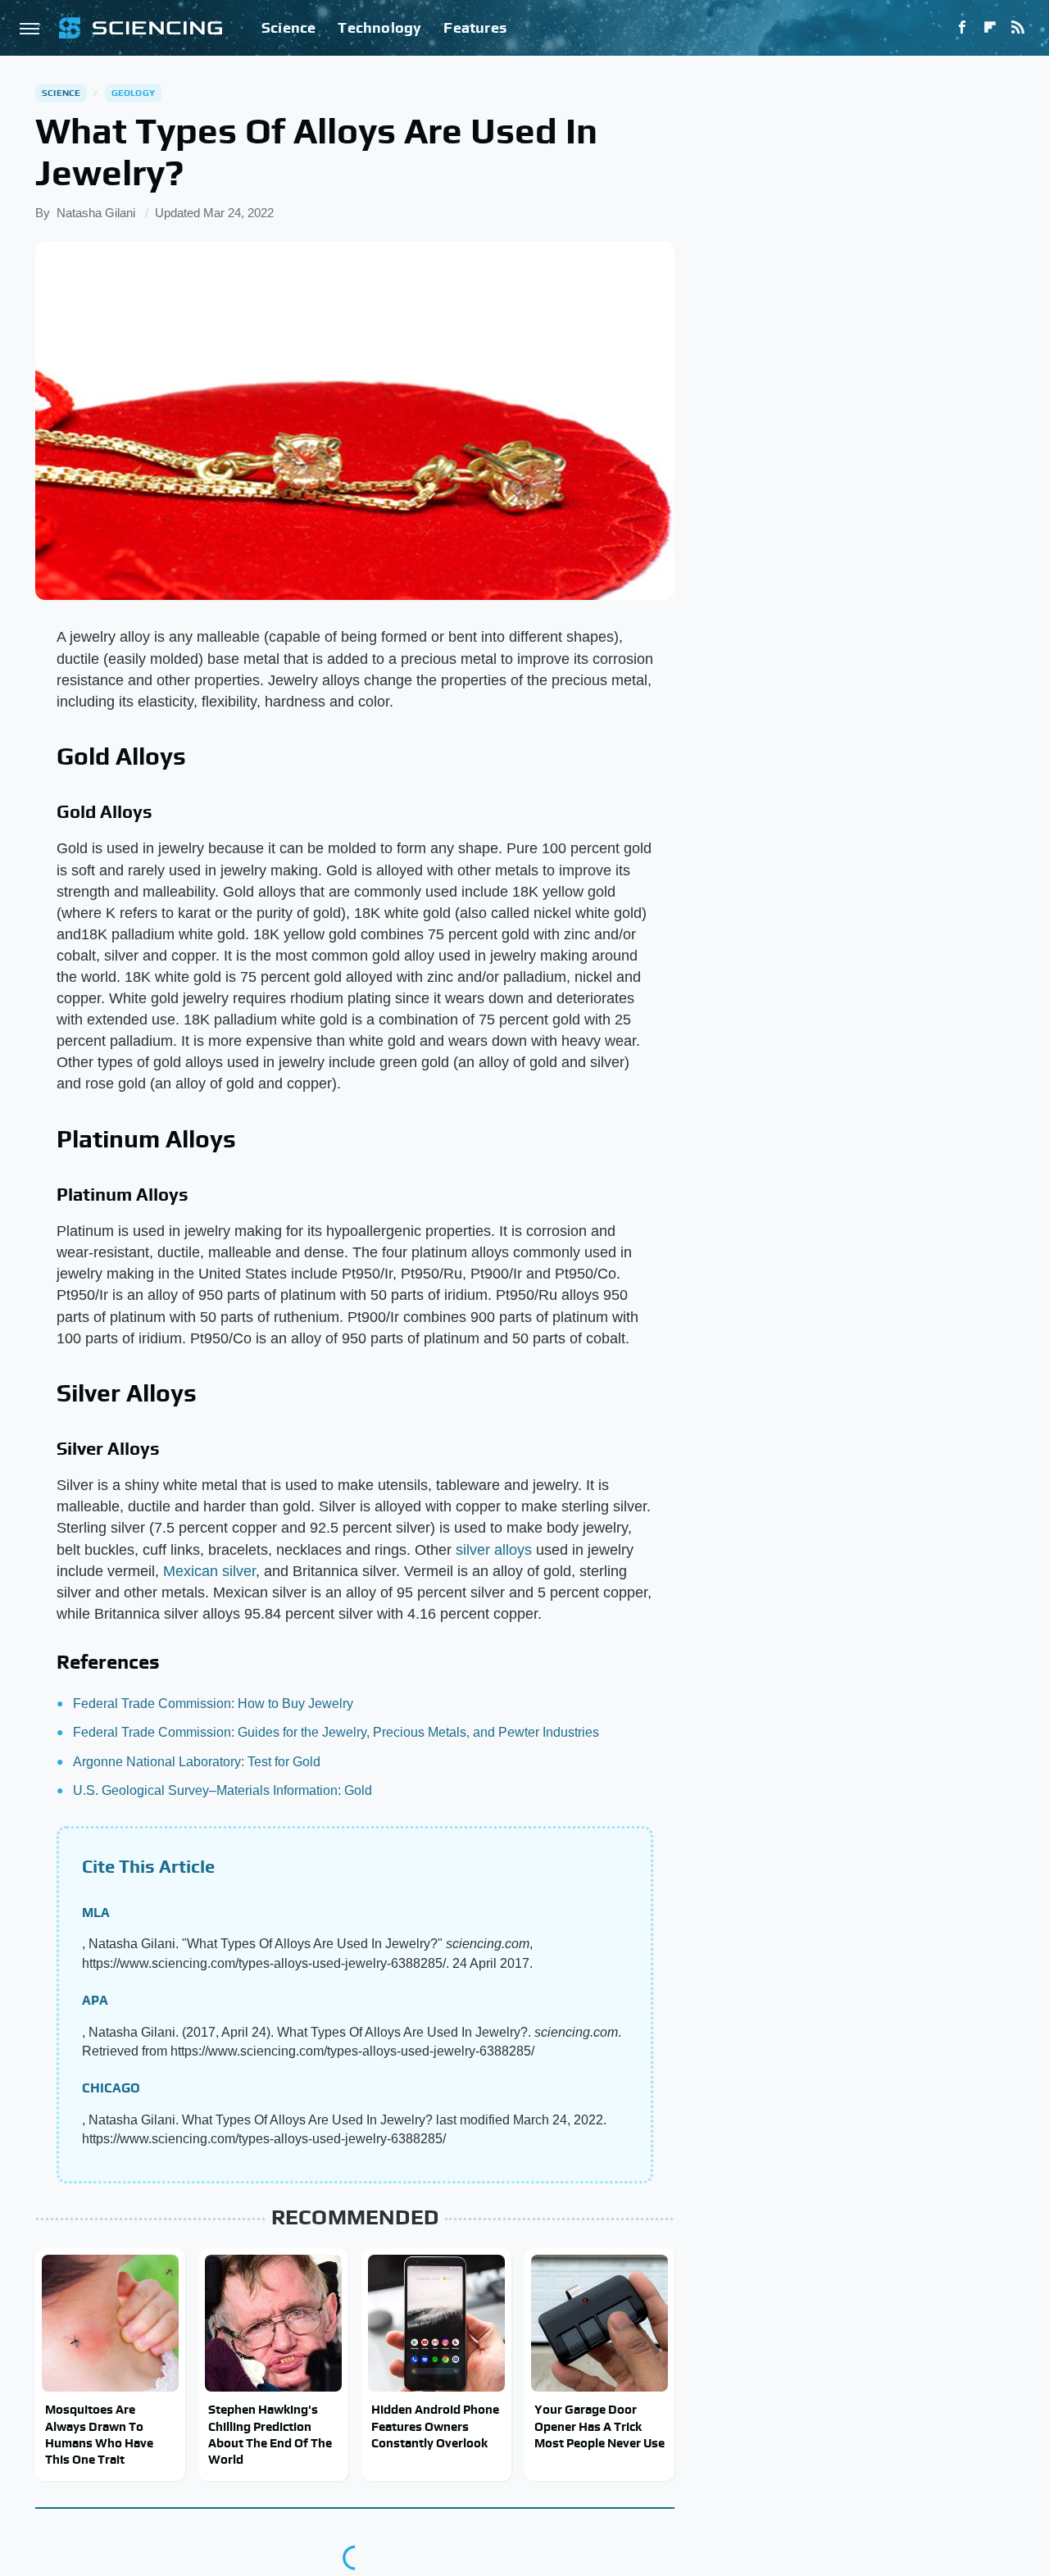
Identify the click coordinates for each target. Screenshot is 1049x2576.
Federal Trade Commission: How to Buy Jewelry (213, 1704)
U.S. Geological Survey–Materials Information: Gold (223, 1790)
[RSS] (1018, 28)
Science (288, 27)
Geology (133, 93)
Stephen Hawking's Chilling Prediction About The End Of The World (270, 2434)
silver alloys (494, 1550)
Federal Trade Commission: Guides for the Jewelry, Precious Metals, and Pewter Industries (336, 1732)
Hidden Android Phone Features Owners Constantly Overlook (435, 2426)
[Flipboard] (990, 28)
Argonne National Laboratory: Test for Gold (197, 1762)
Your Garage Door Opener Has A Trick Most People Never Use (599, 2426)
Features (475, 27)
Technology (379, 27)
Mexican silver (209, 1571)
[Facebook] (962, 28)
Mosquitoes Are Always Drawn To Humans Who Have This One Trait (99, 2434)
